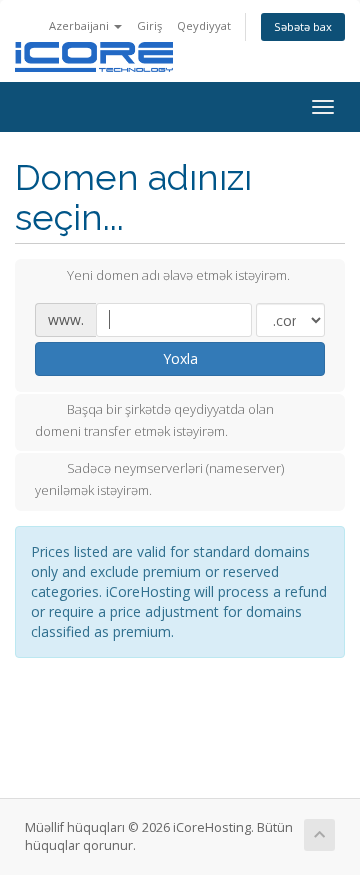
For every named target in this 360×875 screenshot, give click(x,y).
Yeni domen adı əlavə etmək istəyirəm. (178, 275)
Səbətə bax (303, 26)
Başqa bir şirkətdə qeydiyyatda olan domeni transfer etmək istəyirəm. (154, 420)
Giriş (149, 25)
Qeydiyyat (204, 25)
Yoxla (180, 358)
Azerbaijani (80, 25)
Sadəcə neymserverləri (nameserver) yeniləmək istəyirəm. (159, 480)
